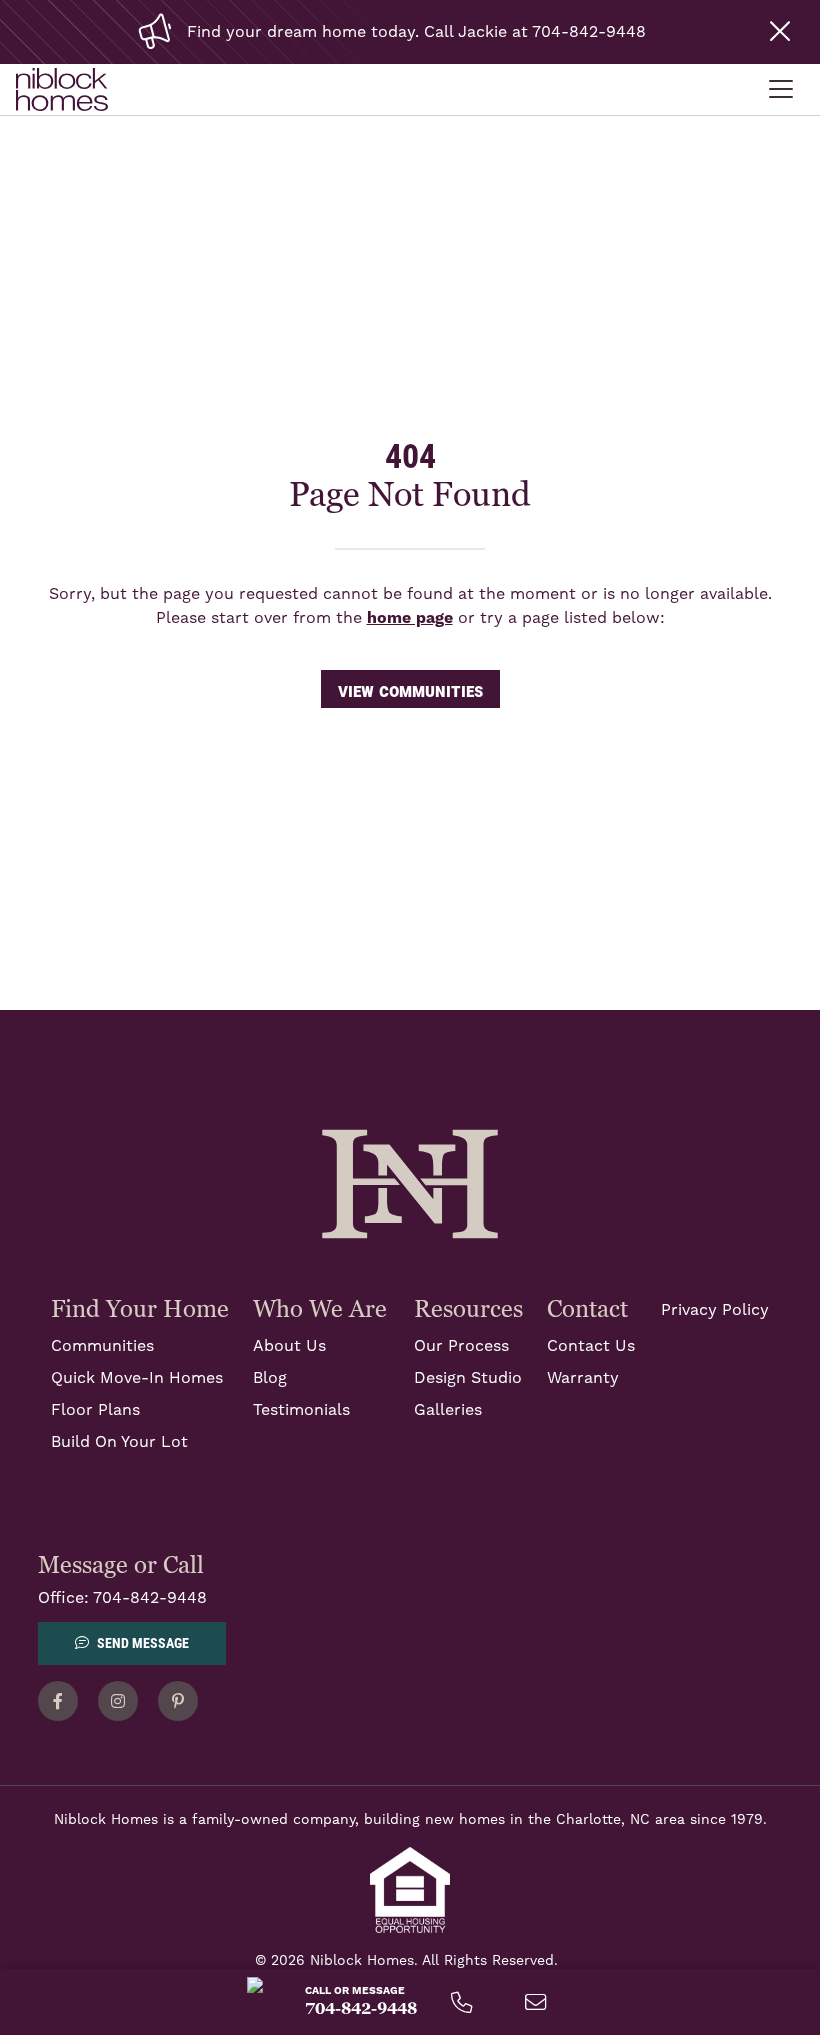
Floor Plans (95, 1410)
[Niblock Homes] (410, 1183)
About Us (289, 1346)
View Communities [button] (410, 689)
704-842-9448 (150, 1598)
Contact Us (591, 1346)
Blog (270, 1378)
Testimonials (301, 1410)
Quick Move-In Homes (137, 1378)
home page (410, 618)
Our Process (461, 1346)
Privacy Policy (715, 1310)
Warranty (583, 1378)
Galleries (448, 1410)
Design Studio (468, 1378)
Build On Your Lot (119, 1442)
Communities (102, 1346)
